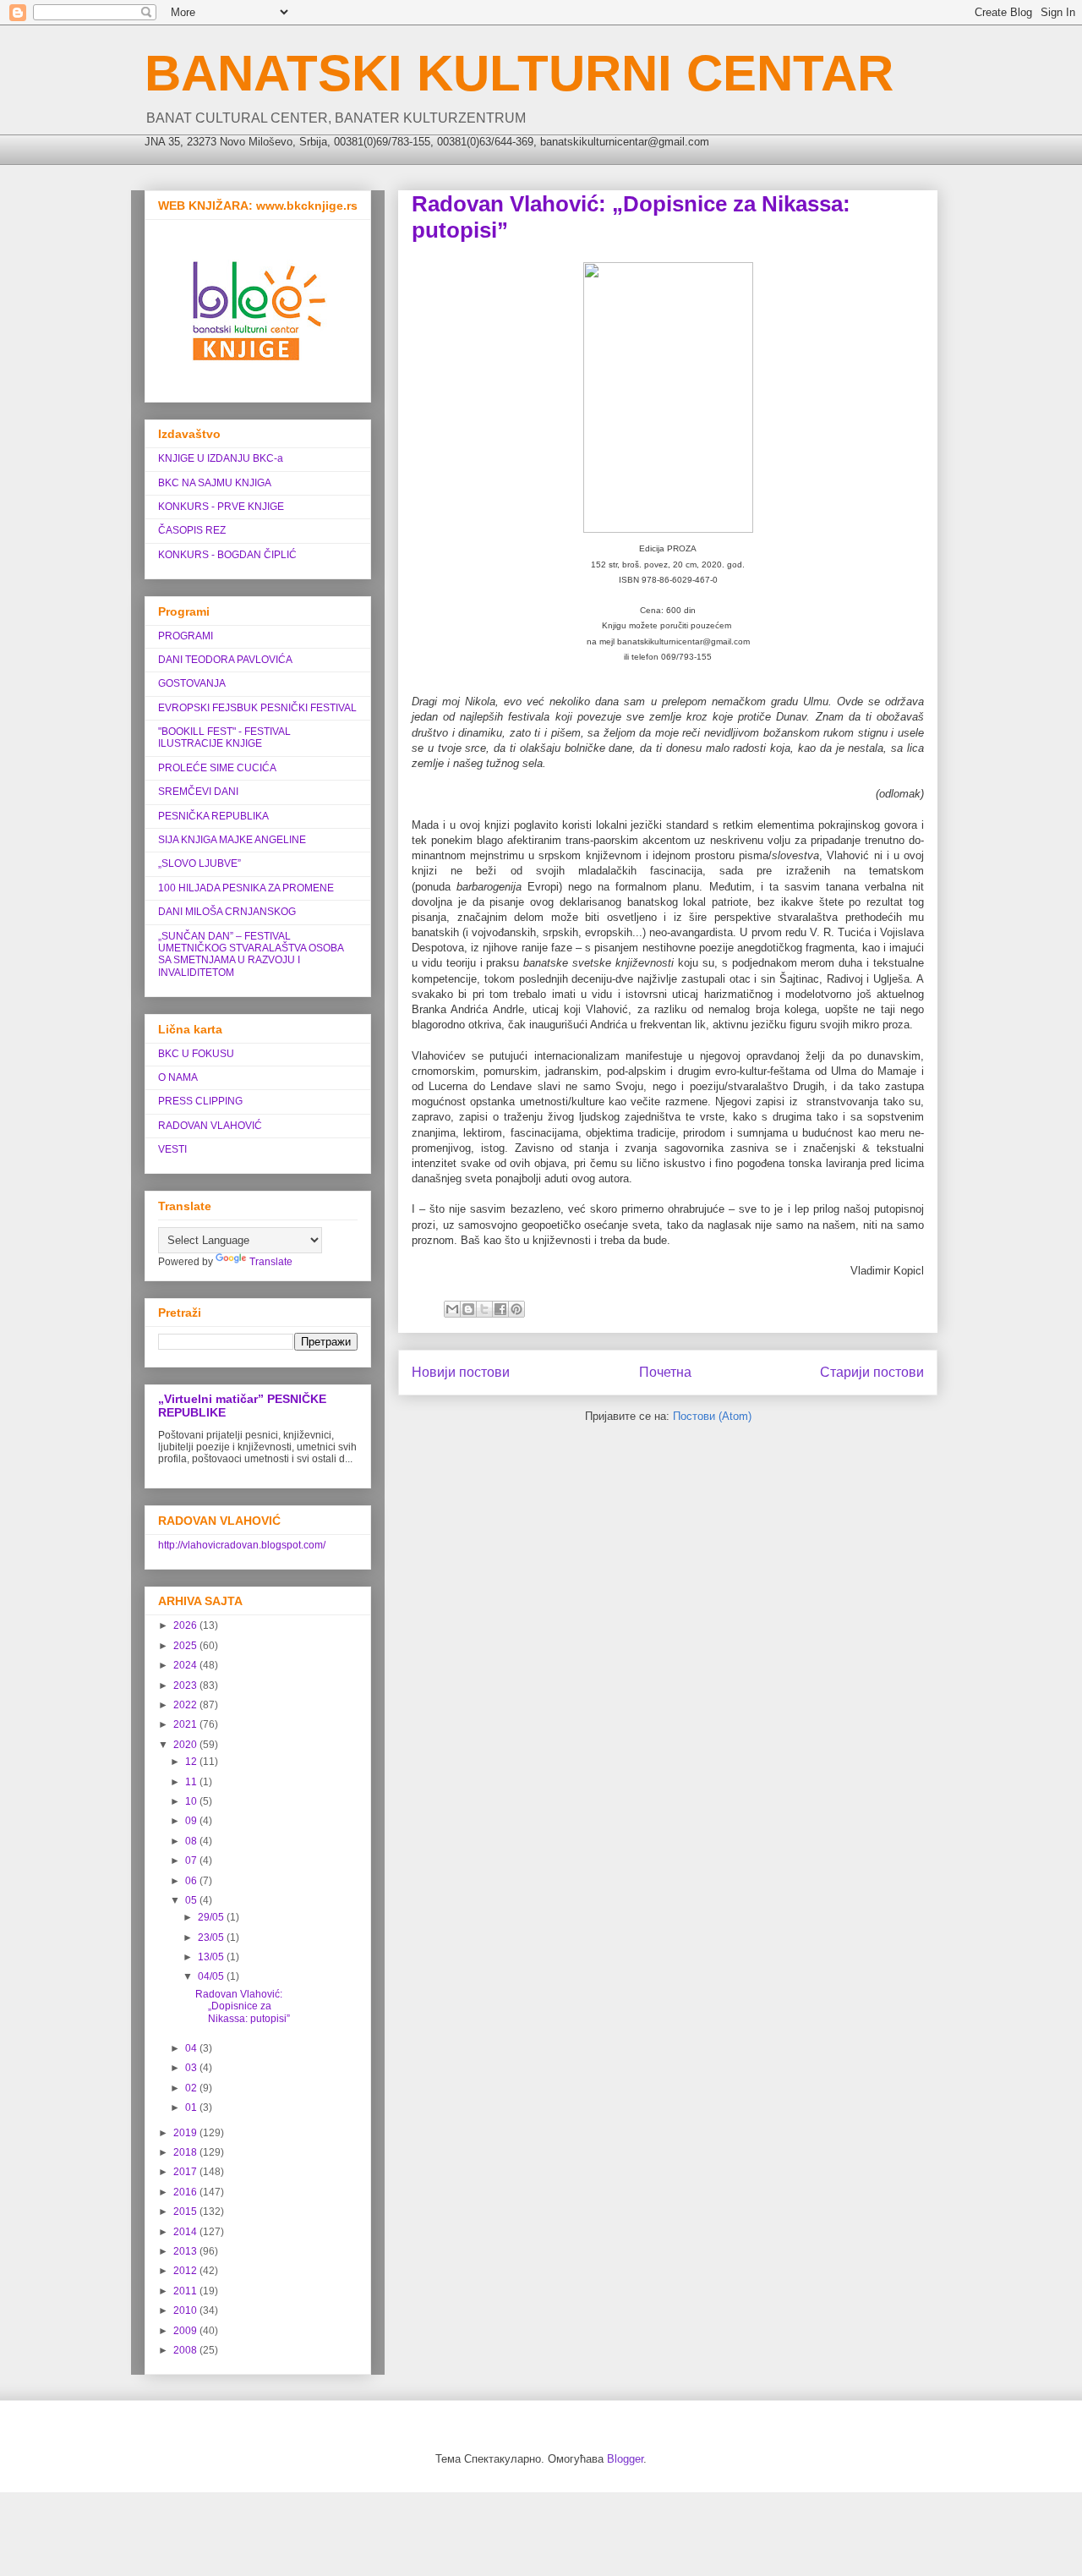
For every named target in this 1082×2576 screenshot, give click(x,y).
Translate (271, 1262)
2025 (186, 1646)
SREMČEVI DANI (198, 792)
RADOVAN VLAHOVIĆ (210, 1126)
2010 (186, 2310)
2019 (186, 2133)
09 (192, 1821)
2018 (186, 2152)
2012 (186, 2271)
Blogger (625, 2459)
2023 (186, 1685)
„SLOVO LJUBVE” (199, 863)
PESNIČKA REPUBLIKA (213, 816)
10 (192, 1801)
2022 (186, 1705)
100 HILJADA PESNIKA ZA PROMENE (246, 888)
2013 (186, 2251)
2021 (186, 1724)
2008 (186, 2350)
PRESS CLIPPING (200, 1101)
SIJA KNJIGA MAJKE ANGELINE (232, 840)
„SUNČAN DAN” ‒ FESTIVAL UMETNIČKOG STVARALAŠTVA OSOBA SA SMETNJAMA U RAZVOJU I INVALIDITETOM (251, 954)
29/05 (212, 1917)
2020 (186, 1745)
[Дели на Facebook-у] (500, 1309)
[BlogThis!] (468, 1309)
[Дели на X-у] (484, 1309)
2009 (186, 2331)
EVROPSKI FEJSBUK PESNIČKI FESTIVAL (257, 708)
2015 (186, 2212)
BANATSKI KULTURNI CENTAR (519, 73)
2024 (186, 1665)
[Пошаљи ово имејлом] (452, 1309)
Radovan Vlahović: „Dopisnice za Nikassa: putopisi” (243, 2006)
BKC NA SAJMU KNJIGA (215, 483)
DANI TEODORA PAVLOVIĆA (225, 660)
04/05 (212, 1976)
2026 (186, 1625)
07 (192, 1861)
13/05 (212, 1957)
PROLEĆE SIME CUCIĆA (217, 768)
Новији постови (461, 1372)
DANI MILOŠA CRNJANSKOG (227, 912)
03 (192, 2068)
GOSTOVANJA (192, 683)
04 (192, 2048)
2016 (186, 2192)
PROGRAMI (186, 636)
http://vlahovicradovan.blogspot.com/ (242, 1545)
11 (192, 1782)
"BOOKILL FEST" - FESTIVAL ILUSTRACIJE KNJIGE (224, 737)
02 (192, 2088)
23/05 (212, 1937)
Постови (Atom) (712, 1416)
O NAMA (178, 1077)
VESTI (172, 1149)
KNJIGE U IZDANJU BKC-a (221, 458)
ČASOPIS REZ (192, 530)
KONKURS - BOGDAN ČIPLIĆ (227, 555)
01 (192, 2107)
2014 (186, 2232)
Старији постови (872, 1372)
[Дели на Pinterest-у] (516, 1309)
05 (192, 1900)
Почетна (665, 1372)
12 (192, 1762)
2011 (186, 2291)
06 (192, 1881)
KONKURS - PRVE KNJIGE (221, 507)
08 (192, 1841)
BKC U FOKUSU (196, 1054)
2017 (186, 2172)
